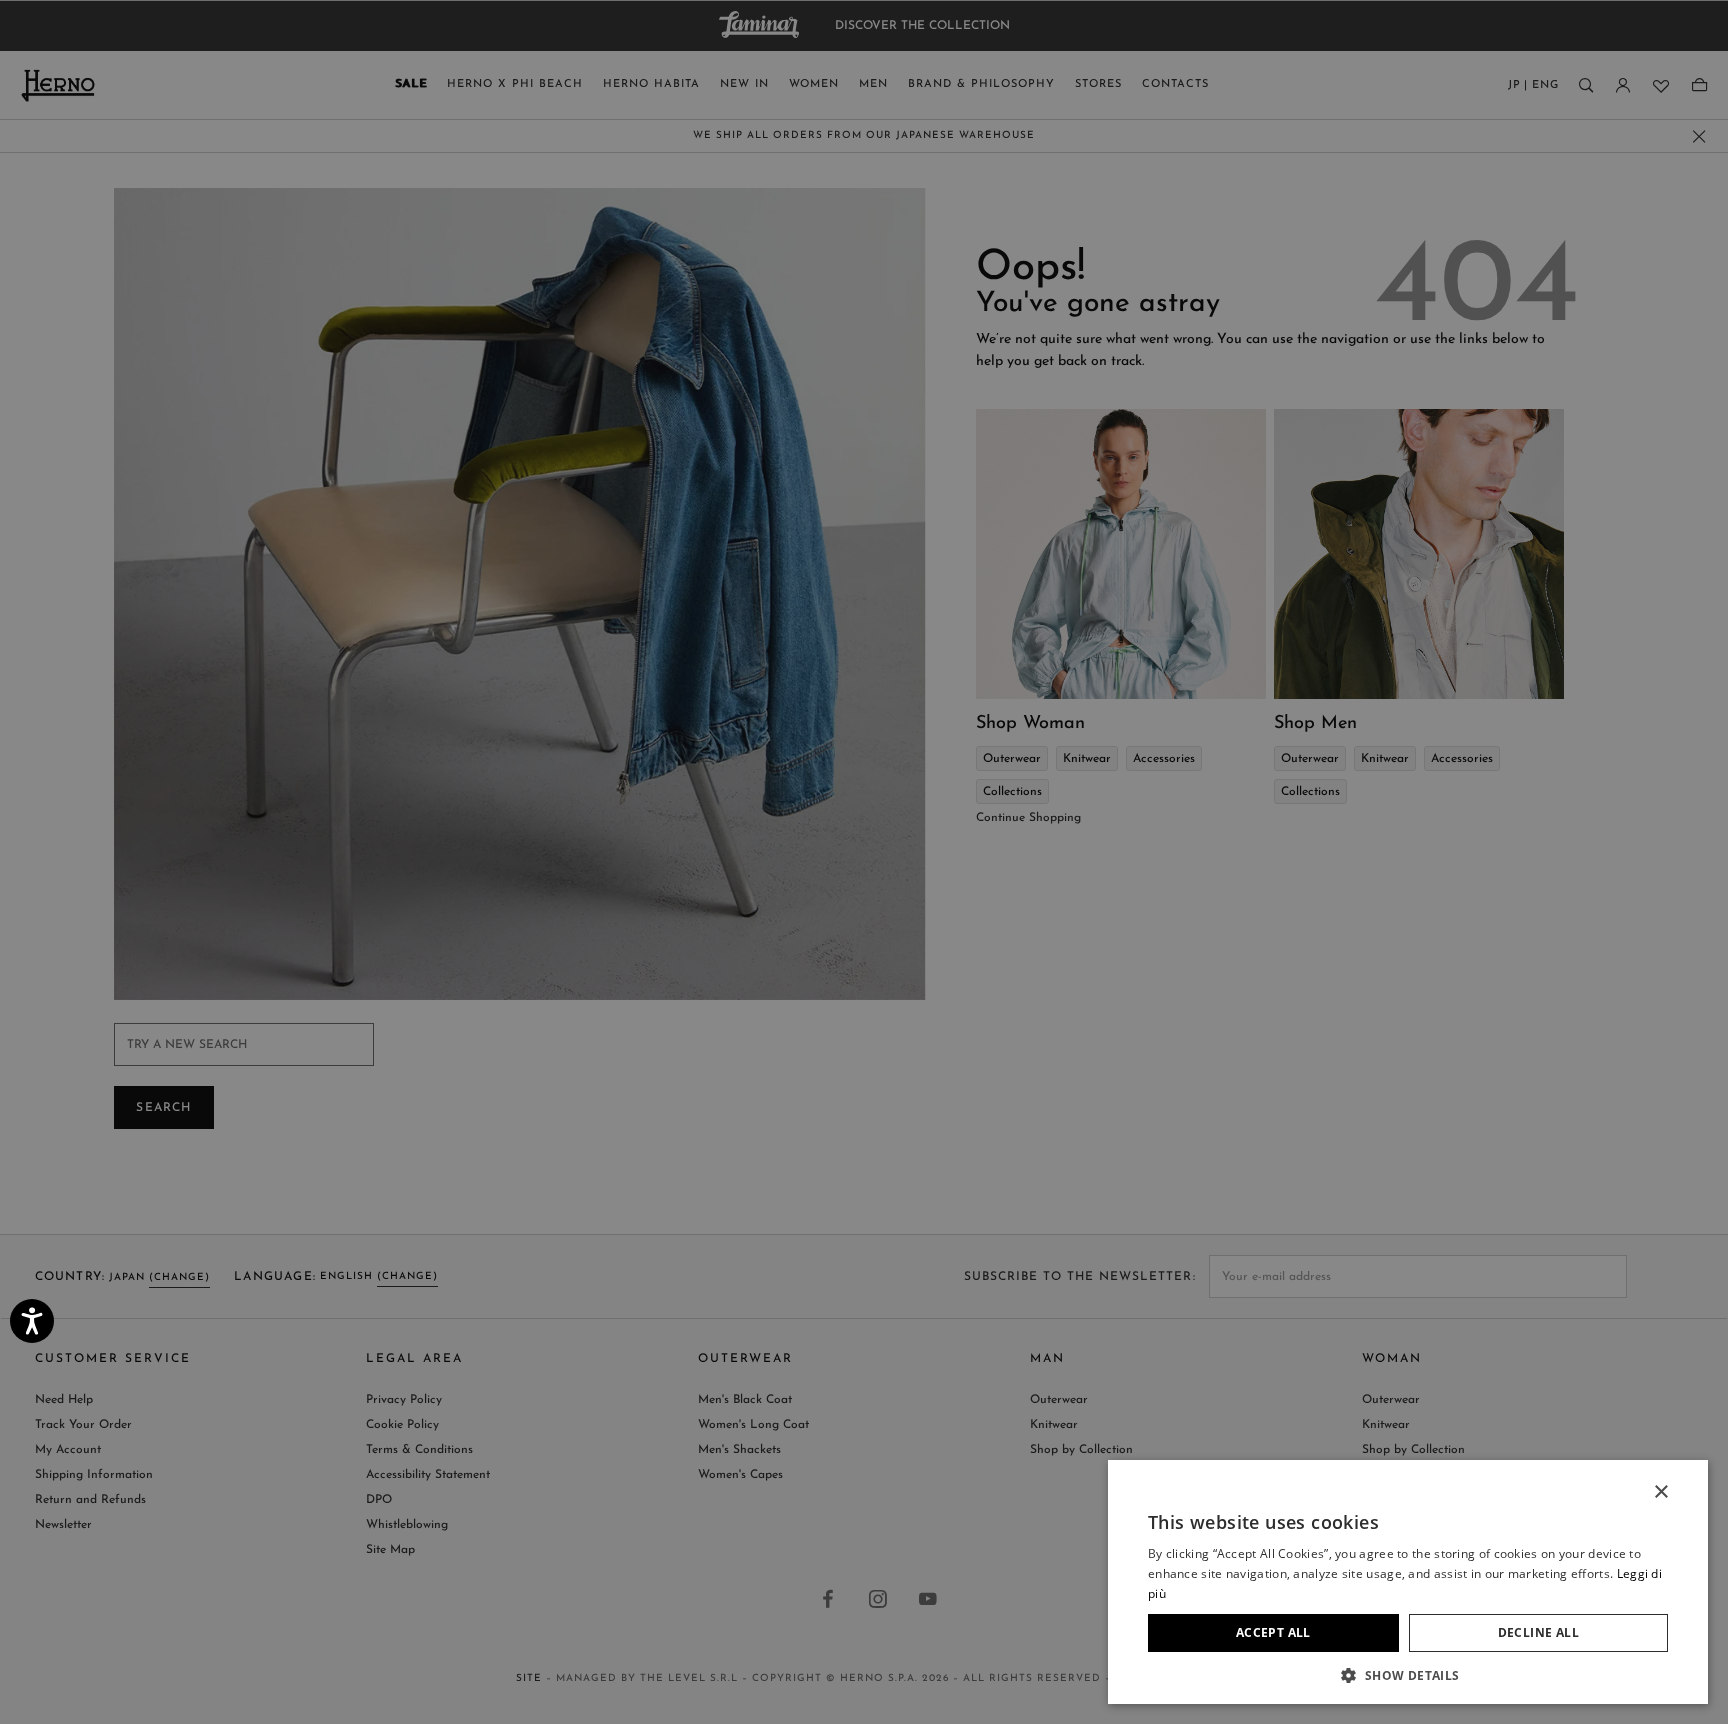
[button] (1408, 1674)
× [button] (1660, 1492)
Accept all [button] (1273, 1632)
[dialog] (864, 862)
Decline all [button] (1538, 1632)
